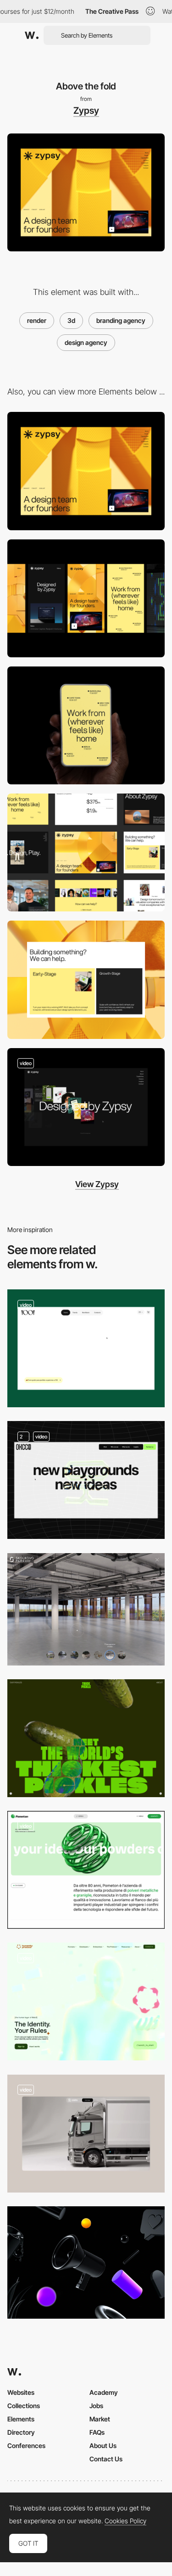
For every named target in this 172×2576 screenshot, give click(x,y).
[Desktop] (86, 471)
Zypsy (86, 111)
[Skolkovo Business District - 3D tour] (86, 1609)
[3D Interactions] (86, 1348)
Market (100, 2419)
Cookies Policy (125, 2521)
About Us (103, 2446)
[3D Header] (86, 1480)
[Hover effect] (86, 1107)
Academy (104, 2392)
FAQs (97, 2432)
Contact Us (106, 2459)
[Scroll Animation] (86, 2134)
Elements (21, 2419)
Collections (24, 2406)
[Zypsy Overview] (86, 852)
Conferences (26, 2446)
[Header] (86, 1738)
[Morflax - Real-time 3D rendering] (86, 2262)
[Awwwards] (32, 35)
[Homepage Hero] (86, 1870)
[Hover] (86, 980)
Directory (21, 2432)
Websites (21, 2392)
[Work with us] (86, 725)
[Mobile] (86, 598)
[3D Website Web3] (86, 2001)
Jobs (96, 2406)
